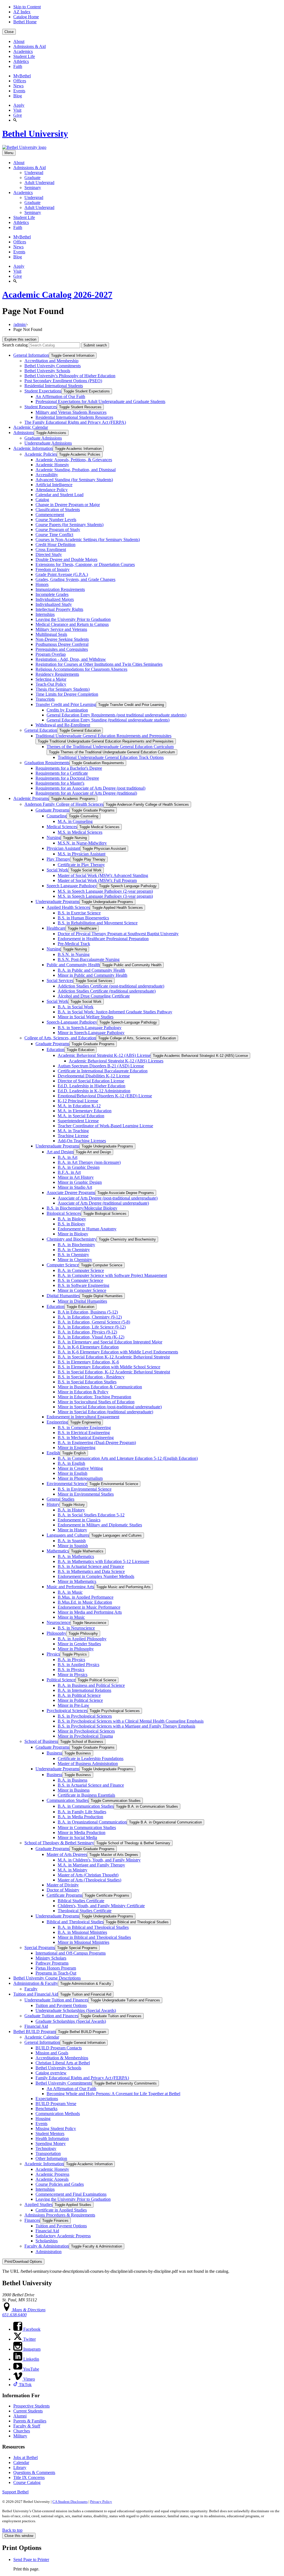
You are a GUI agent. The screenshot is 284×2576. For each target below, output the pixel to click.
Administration (49, 2252)
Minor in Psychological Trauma (85, 1736)
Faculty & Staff (27, 2426)
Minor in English (73, 1473)
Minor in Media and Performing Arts (90, 1612)
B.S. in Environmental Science (85, 1489)
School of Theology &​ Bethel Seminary (59, 1843)
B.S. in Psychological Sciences (85, 1716)
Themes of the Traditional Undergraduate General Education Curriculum (110, 747)
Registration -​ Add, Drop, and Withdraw (71, 659)
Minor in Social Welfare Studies (86, 1017)
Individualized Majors (55, 599)
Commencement (50, 515)
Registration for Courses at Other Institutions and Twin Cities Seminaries (99, 664)
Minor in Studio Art (75, 1187)
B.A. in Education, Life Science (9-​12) (92, 1327)
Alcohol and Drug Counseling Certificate (94, 996)
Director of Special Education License (91, 1081)
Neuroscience (59, 1622)
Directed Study (49, 554)
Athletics (21, 61)
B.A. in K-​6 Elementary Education (88, 1347)
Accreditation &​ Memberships (62, 2058)
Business (54, 1753)
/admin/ (20, 324)
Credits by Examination (67, 710)
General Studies (60, 1499)
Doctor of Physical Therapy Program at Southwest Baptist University (118, 934)
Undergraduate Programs (57, 901)
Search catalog (15, 345)
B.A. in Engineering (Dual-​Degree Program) (97, 1443)
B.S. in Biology (71, 1224)
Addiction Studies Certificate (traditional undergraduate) (107, 991)
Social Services (60, 980)
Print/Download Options (23, 2262)
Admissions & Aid (30, 46)
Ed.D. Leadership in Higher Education (92, 1086)
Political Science (61, 1680)
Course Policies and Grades (60, 2184)
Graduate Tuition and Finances (51, 2016)
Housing (43, 2119)
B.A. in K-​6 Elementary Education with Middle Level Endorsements (118, 1352)
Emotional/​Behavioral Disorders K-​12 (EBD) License (105, 1096)
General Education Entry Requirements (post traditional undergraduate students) (116, 715)
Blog (18, 96)
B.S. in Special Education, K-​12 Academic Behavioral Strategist (114, 1372)
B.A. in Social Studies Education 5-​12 (91, 1515)
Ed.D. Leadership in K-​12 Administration (94, 1091)
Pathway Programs (52, 1963)
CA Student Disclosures (70, 2502)
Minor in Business (74, 1790)
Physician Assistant (63, 848)
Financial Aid (36, 2026)
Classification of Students (58, 510)
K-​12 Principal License (78, 1101)
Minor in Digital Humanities (82, 1301)
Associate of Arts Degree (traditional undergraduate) (103, 1203)
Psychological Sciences (67, 1711)
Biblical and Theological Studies (75, 1922)
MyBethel (22, 76)
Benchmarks (46, 2109)
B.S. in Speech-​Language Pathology (90, 1028)
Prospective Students (31, 2406)
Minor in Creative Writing (80, 1468)
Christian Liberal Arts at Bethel (63, 2063)
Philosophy (56, 1633)
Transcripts (45, 699)
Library (20, 2467)
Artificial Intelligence (54, 485)
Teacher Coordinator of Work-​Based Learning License (105, 1126)
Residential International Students (54, 386)
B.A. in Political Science (79, 1695)
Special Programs (40, 1948)
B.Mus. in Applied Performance (86, 1597)
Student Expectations (43, 391)
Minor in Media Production (82, 1832)
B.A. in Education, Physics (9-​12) (87, 1332)
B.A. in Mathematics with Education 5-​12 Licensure (103, 1561)
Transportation (48, 2153)
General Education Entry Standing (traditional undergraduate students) (108, 720)
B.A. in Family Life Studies (82, 1812)
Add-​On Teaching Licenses (82, 1141)
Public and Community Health (73, 965)
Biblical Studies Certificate (81, 1901)
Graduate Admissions (43, 438)
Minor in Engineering (77, 1448)
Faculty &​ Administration (47, 2246)
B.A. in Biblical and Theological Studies (93, 1927)
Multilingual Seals (51, 634)
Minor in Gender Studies (79, 1644)
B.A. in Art (68, 1157)
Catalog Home (26, 17)
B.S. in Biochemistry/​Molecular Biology (82, 1208)
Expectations (47, 2099)
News (18, 86)
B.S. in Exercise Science (79, 913)
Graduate (32, 178)
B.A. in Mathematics (76, 1556)
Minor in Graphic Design (80, 1182)
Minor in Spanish (73, 1546)
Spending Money (51, 2143)
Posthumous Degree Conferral (62, 644)
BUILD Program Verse (56, 2104)
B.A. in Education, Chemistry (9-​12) (90, 1317)
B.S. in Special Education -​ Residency (91, 1377)
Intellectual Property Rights (59, 609)
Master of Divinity (63, 1885)
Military (20, 2436)
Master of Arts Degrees (67, 1854)
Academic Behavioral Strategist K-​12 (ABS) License (104, 1055)
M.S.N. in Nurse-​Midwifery (82, 843)
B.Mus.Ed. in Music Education (85, 1602)
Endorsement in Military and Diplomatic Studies (100, 1525)
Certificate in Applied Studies (61, 2210)
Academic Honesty (52, 465)
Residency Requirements (57, 674)
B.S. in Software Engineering (83, 1285)
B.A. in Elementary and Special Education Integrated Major (110, 1342)
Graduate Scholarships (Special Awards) (71, 2021)
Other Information (51, 2158)
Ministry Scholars (51, 1958)
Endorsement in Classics (79, 1520)
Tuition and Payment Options (61, 2005)
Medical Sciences (62, 827)
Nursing (54, 837)
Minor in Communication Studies (87, 1828)
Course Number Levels (56, 520)
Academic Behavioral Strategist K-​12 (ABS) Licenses (116, 1061)
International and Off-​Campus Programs (71, 1953)
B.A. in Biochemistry (76, 1245)
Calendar (21, 2462)
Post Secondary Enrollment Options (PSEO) (63, 381)
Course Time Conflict (54, 535)
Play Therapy (58, 859)
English (53, 1453)
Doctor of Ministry (63, 1890)
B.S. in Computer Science (80, 1280)
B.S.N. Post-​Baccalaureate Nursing (89, 959)
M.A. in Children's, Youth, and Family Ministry (99, 1860)
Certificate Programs (64, 1895)
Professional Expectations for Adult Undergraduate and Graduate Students (100, 401)
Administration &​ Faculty (36, 1983)
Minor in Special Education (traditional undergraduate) (105, 1412)
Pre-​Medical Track (74, 944)
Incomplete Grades (52, 594)
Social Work (57, 870)
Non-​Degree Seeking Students (62, 639)
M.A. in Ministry (73, 1870)
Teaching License (73, 1136)
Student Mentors (50, 2134)
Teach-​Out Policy (51, 684)
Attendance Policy (52, 490)
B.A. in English (71, 1463)
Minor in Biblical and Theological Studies (94, 1937)
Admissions (24, 433)
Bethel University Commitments (53, 366)
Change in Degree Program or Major (68, 505)
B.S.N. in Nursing (74, 954)
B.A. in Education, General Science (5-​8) (94, 1322)
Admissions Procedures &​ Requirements (60, 2215)
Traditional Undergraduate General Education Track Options (111, 757)
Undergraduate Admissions (48, 443)
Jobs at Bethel (26, 2458)
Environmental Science (67, 1484)
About (19, 41)
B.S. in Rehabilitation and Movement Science (98, 923)
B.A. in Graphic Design (79, 1167)
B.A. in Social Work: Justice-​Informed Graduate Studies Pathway (115, 1012)
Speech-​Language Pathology (72, 1022)
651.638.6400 (14, 2315)
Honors (42, 584)
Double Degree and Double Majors (66, 559)
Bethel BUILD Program (35, 2032)
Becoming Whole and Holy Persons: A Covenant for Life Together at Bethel (113, 2094)
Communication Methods (58, 2114)
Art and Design (60, 1152)
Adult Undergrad (39, 183)
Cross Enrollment (51, 549)
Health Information (52, 2138)
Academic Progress (52, 2174)
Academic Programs (31, 798)
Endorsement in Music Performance (89, 1607)
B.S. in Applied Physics (78, 1665)
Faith (18, 66)
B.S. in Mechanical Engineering (86, 1438)
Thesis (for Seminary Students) (63, 689)
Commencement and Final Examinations (71, 2194)
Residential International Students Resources (74, 417)
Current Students (28, 2411)
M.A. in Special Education (81, 1116)
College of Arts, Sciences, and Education (60, 1038)
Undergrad (34, 173)
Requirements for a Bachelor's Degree (69, 768)
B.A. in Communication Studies (86, 1806)
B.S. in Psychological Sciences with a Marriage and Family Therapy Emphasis (126, 1726)
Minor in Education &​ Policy (83, 1392)
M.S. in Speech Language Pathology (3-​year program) (105, 896)
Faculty (31, 1989)
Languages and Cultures (68, 1535)
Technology (46, 2148)
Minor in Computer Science (82, 1290)
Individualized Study (54, 604)
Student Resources (41, 407)
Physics (53, 1654)
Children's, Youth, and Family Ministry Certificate (101, 1906)
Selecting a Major (51, 679)
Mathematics (58, 1551)
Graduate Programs (52, 810)
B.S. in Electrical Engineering (84, 1433)
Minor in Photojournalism (80, 1478)
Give (18, 115)
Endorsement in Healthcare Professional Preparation (103, 939)
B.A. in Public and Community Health (91, 970)
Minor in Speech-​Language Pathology (91, 1033)
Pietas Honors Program (56, 1968)
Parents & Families (30, 2421)
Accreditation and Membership (51, 361)
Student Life (24, 56)
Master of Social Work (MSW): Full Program (97, 880)
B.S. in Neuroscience (76, 1628)
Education (55, 1049)
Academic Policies (41, 454)
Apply (19, 105)
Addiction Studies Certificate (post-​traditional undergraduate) (111, 986)
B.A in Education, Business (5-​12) (88, 1312)
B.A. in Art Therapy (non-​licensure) (89, 1162)
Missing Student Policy (56, 2129)
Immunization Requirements (60, 589)
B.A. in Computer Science (81, 1270)
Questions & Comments (34, 2472)
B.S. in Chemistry (73, 1255)
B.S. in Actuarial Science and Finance (91, 1566)
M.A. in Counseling (75, 821)
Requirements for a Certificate (62, 773)
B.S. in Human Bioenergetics (83, 918)
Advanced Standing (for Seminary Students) (74, 480)
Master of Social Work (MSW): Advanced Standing (103, 875)
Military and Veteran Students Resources (71, 412)
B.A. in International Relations (84, 1690)
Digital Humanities (63, 1296)
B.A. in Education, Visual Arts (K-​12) (91, 1337)
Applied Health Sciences (68, 907)
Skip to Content (27, 7)
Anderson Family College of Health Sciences (64, 804)
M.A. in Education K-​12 (79, 1106)
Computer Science (63, 1265)
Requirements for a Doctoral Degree (67, 778)
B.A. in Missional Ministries (82, 1932)
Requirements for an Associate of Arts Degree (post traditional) (90, 788)
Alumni (20, 2416)
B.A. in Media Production (80, 1817)
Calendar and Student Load (59, 495)
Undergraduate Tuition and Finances (56, 2000)
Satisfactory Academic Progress (63, 2236)
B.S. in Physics (71, 1670)
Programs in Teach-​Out (56, 1973)
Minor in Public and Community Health (92, 975)
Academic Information (33, 448)
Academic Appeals (52, 2179)
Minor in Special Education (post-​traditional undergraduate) (110, 1407)
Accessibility (47, 475)
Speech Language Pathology (72, 886)
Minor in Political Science (80, 1700)
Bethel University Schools (47, 371)
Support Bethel (15, 2492)
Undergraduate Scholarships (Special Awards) (76, 2010)
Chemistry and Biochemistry (72, 1239)
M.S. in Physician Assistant (82, 854)
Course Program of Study (58, 530)
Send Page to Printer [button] (31, 2560)
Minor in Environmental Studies (86, 1494)
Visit (17, 110)
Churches (22, 2431)
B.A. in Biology (72, 1219)
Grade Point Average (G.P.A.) (62, 574)
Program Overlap (51, 654)
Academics (23, 51)
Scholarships (47, 2241)
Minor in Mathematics (77, 1581)
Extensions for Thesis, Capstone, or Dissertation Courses (85, 564)
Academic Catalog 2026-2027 (57, 295)
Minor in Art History (76, 1177)
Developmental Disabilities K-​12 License (94, 1076)
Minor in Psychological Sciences (86, 1731)
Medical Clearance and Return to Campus (72, 624)
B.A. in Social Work (76, 1007)
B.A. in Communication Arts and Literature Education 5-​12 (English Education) (128, 1458)
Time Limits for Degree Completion (67, 694)
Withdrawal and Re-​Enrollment (63, 725)
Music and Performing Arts (70, 1587)
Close (9, 32)
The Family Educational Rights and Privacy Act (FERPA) (75, 422)
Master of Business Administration (88, 1763)
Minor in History (72, 1530)
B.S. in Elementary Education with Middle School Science (109, 1367)
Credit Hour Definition (55, 544)
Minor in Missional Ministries (83, 1942)
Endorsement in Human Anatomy (87, 1229)
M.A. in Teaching (73, 1131)
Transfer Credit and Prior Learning (66, 704)
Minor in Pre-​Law (73, 1705)
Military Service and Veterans (61, 629)
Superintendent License (78, 1121)
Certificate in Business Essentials (86, 1795)
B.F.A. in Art (69, 1172)
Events (19, 91)
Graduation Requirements (47, 763)
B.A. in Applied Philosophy (82, 1639)
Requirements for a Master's (60, 783)
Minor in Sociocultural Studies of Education (96, 1402)
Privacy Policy (101, 2502)
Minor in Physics (73, 1675)
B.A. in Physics (71, 1660)
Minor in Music (71, 1617)
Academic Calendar (31, 427)
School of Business (41, 1741)
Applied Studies (38, 2204)
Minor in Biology (73, 1234)
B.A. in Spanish (72, 1541)
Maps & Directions (28, 2310)
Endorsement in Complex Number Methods (96, 1576)
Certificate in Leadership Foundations (91, 1758)
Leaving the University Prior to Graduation (73, 619)
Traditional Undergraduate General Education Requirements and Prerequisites (103, 736)
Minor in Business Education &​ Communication (100, 1387)
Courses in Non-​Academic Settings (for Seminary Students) (88, 540)
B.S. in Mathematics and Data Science (91, 1571)
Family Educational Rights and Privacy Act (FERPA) (82, 2078)
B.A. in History (71, 1510)
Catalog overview (51, 2073)
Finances (32, 2220)
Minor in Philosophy (76, 1649)
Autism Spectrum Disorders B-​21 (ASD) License (101, 1066)
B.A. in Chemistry (74, 1250)
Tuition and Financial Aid (36, 1994)
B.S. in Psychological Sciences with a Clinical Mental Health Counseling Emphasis (131, 1721)
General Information (31, 355)
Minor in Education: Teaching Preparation (94, 1397)
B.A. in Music (70, 1592)
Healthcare (56, 928)
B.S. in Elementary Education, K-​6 (88, 1362)
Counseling (57, 816)
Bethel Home (25, 22)
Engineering (57, 1422)
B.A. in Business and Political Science (91, 1685)
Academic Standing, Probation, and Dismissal (76, 470)
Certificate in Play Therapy (81, 865)
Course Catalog (27, 2482)
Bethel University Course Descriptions (47, 1978)
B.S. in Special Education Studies (87, 1382)
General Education (41, 730)
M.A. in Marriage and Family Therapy (91, 1865)
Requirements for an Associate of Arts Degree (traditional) (86, 793)
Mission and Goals (52, 2053)
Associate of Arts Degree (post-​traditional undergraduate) (108, 1198)
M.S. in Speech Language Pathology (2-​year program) (105, 891)
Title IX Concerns (29, 2477)
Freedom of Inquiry (53, 569)
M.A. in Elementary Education (85, 1111)
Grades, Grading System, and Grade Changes (75, 579)
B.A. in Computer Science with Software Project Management (112, 1275)
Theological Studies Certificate (85, 1911)
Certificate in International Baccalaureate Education (103, 1071)
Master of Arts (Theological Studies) (89, 1880)
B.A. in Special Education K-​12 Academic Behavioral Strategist (114, 1357)
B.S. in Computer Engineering (84, 1428)
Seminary (33, 188)
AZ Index (22, 12)
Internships (45, 614)
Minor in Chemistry (75, 1260)
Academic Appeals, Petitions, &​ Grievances (74, 460)
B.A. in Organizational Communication (92, 1822)
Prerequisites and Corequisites (62, 649)
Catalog (42, 500)
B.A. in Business (73, 1780)
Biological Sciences (64, 1213)
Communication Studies (68, 1800)
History (53, 1504)
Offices (20, 81)
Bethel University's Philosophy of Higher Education (70, 376)
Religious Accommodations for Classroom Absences (81, 669)
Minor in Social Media (77, 1837)
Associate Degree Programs (71, 1193)
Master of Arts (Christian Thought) (88, 1875)
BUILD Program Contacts (59, 2048)
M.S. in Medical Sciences (80, 832)
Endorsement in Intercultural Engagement (83, 1417)
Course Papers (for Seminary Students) (69, 525)
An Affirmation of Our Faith (60, 396)
